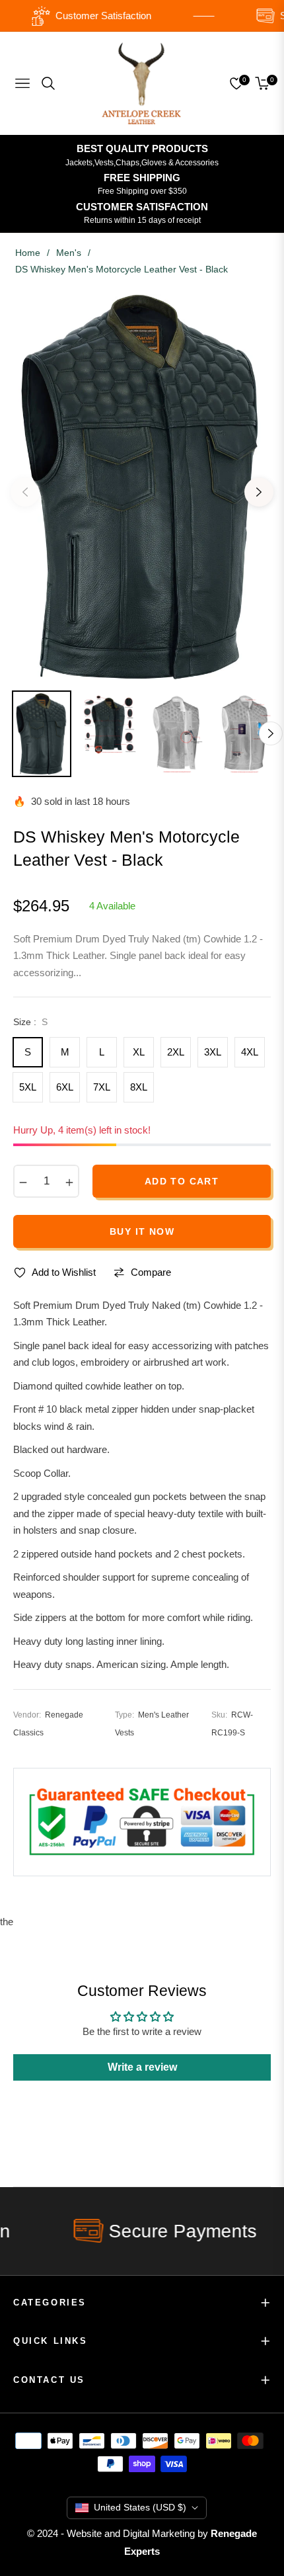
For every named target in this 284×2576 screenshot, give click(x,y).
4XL (250, 1052)
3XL (213, 1052)
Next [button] (259, 492)
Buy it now (142, 1231)
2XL (176, 1052)
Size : (30, 1022)
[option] (142, 487)
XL (139, 1052)
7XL (102, 1087)
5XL (28, 1087)
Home (28, 253)
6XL (65, 1087)
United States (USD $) (140, 2507)
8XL (139, 1087)
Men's (69, 253)
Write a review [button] (142, 2067)
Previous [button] (25, 492)
